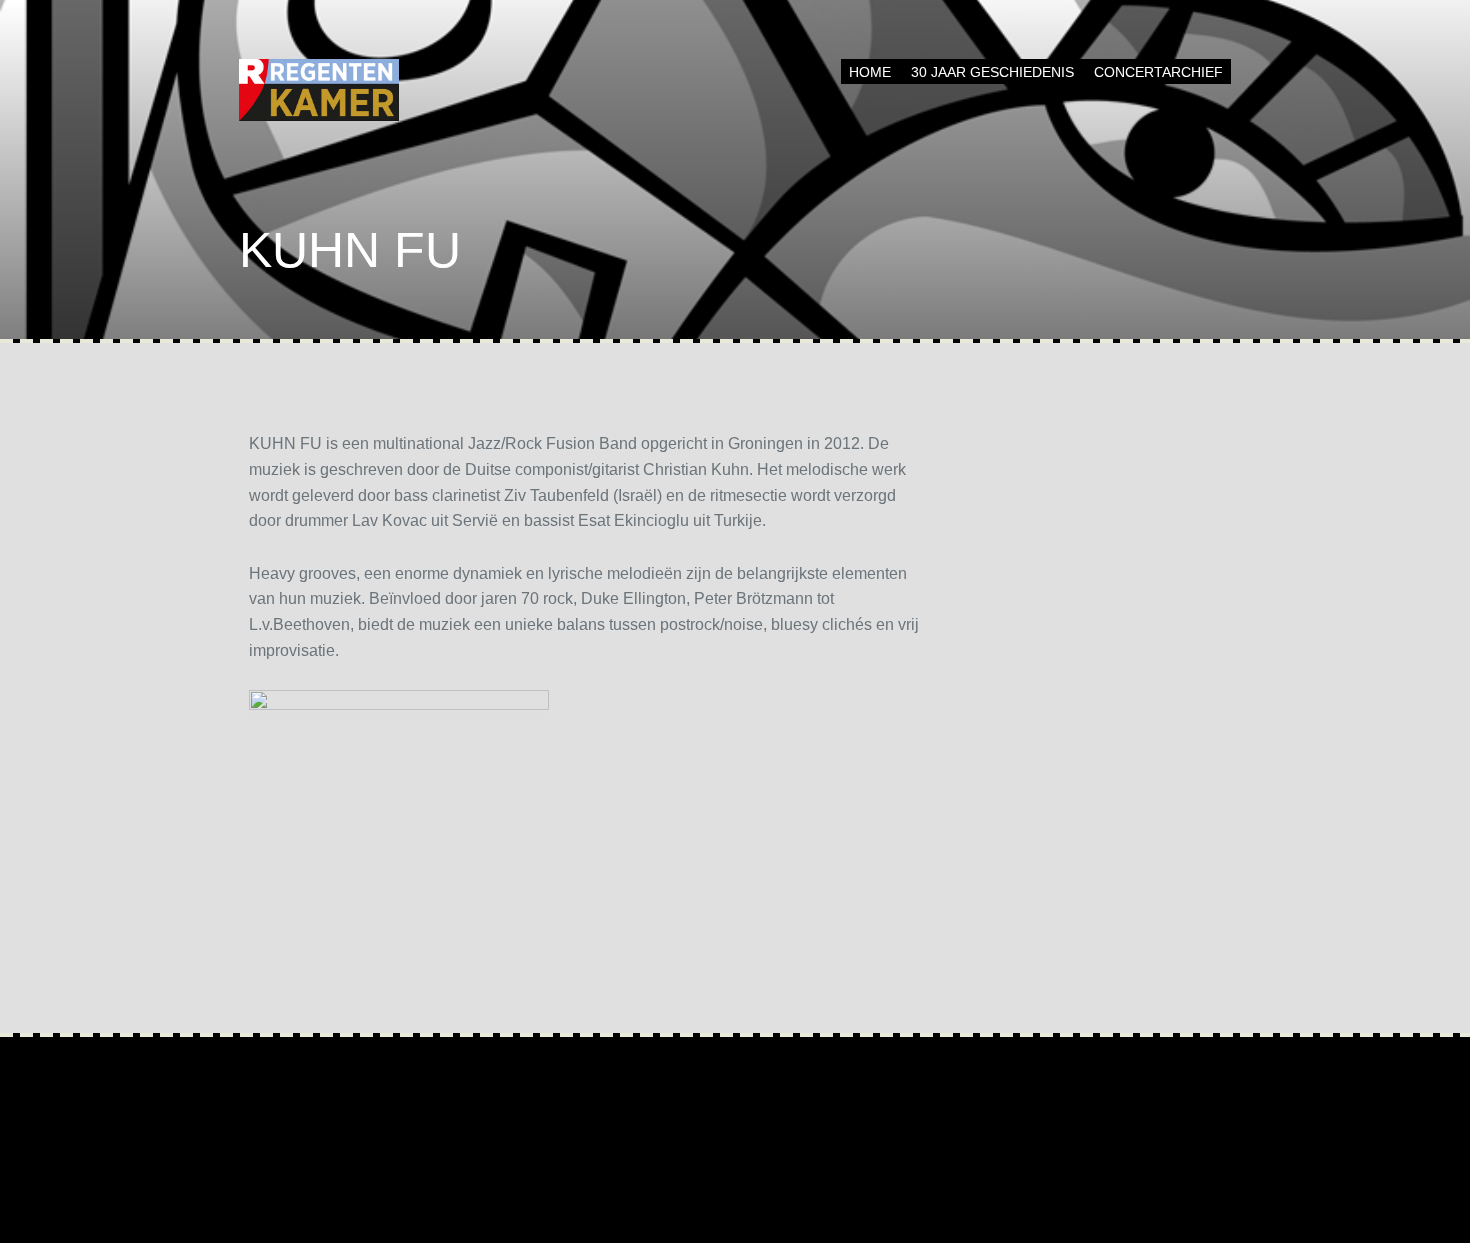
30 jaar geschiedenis (992, 72)
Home (870, 72)
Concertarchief (1158, 72)
